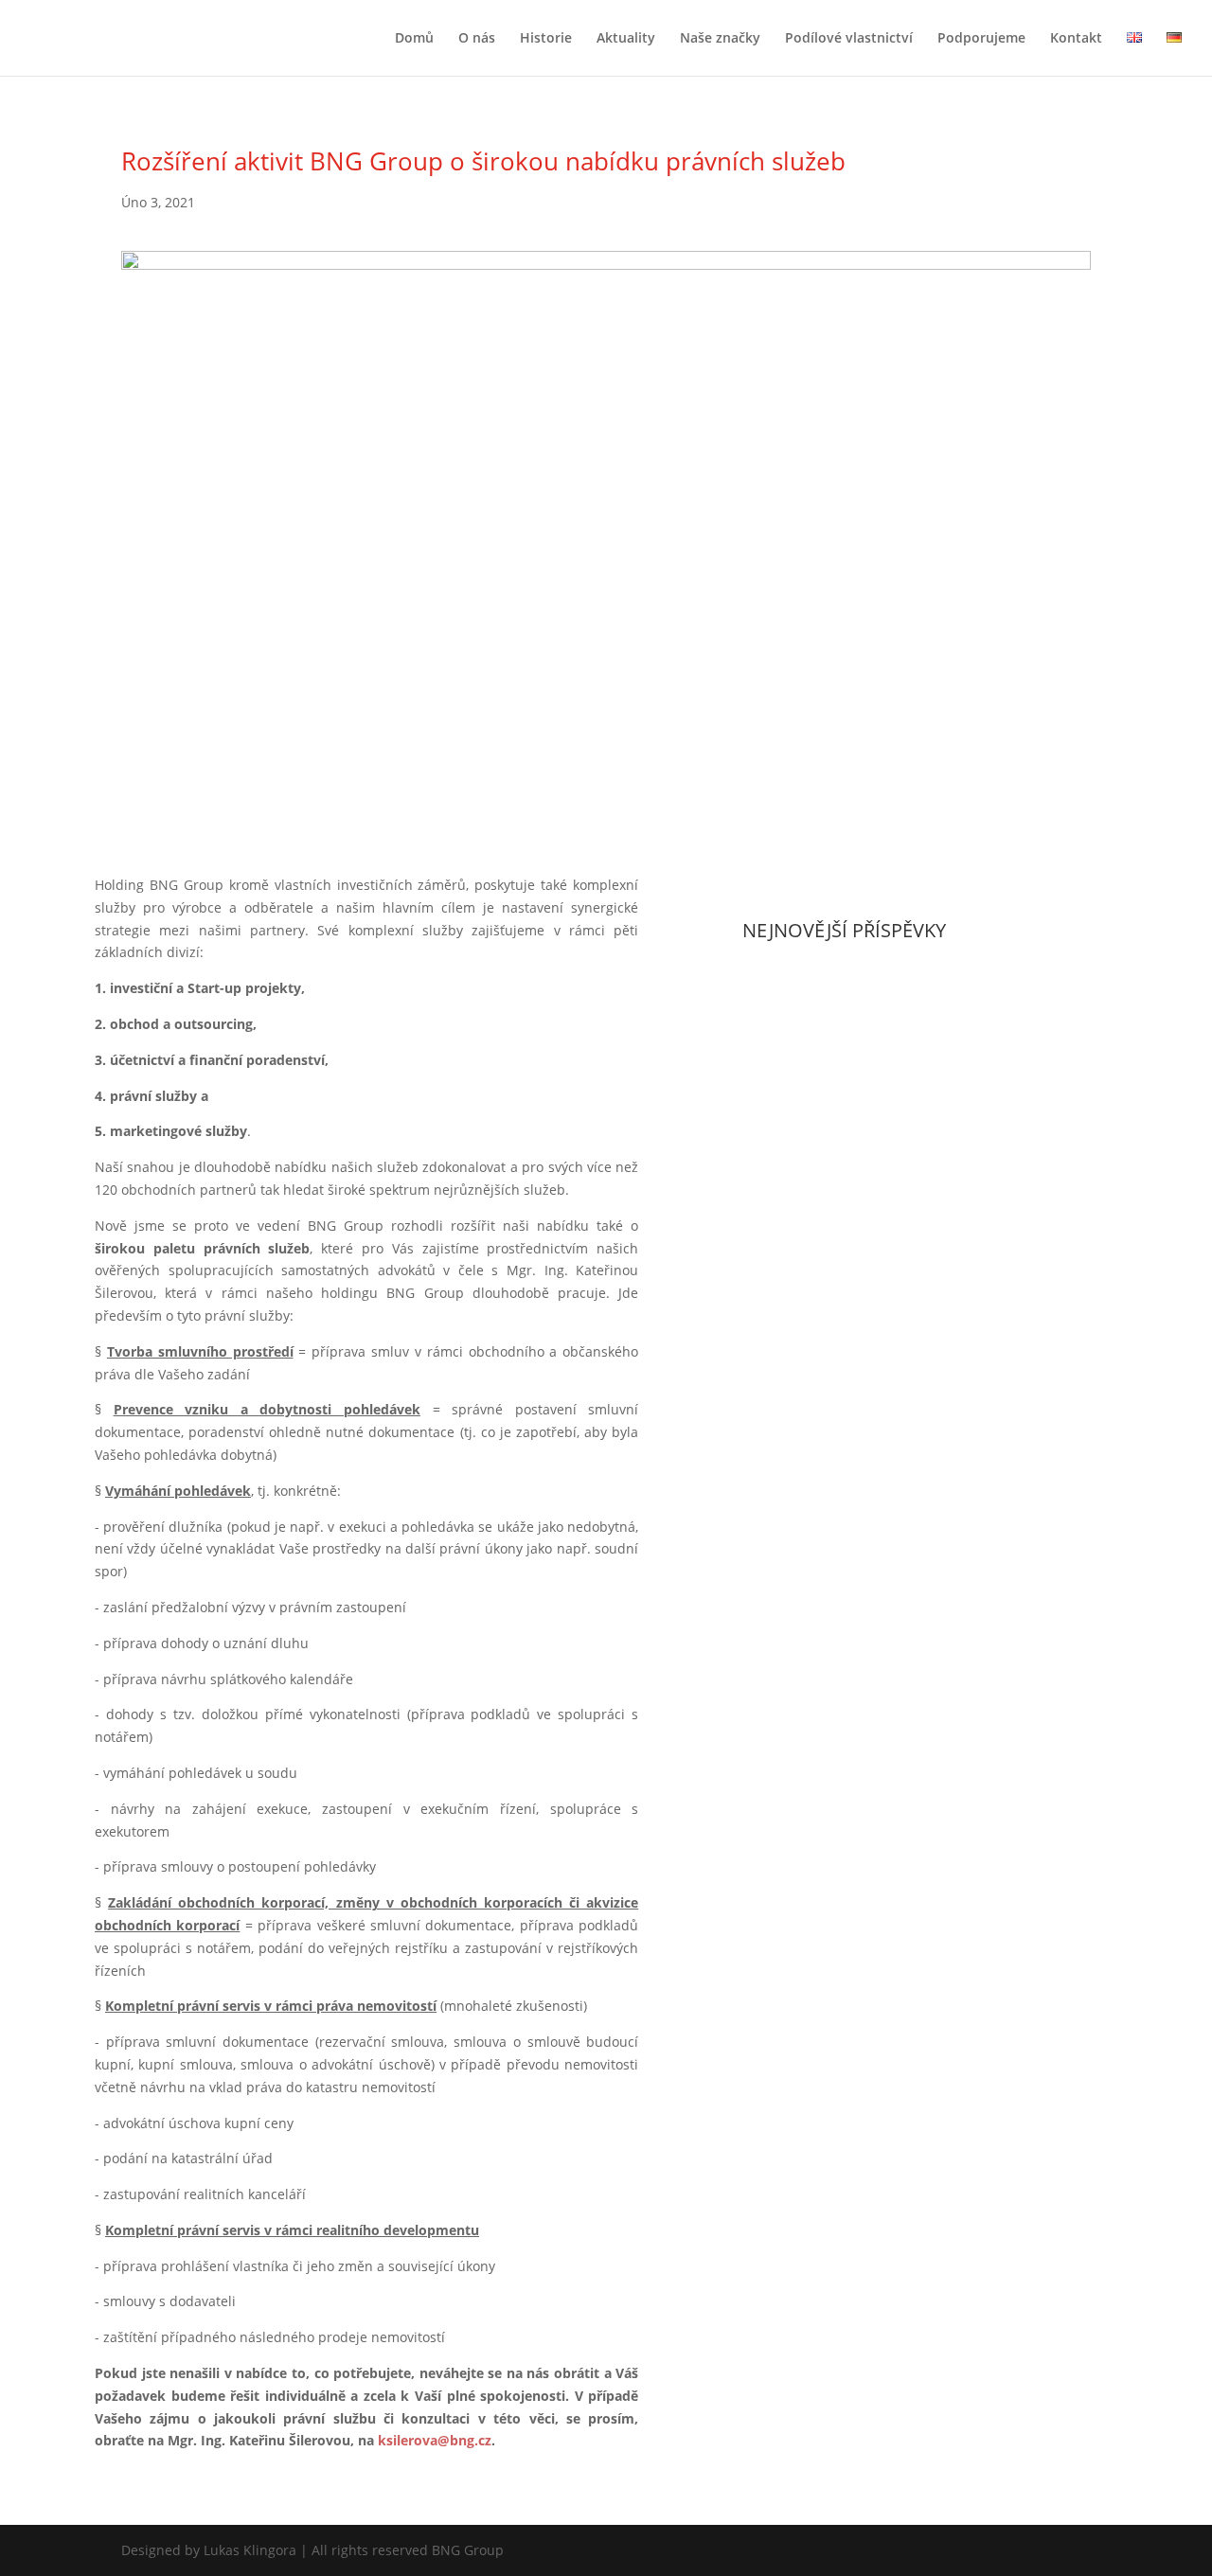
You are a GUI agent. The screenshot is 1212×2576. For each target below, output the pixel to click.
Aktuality (626, 39)
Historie (546, 39)
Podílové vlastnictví (849, 39)
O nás (477, 39)
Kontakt (1076, 39)
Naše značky (720, 39)
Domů (414, 39)
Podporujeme (981, 39)
